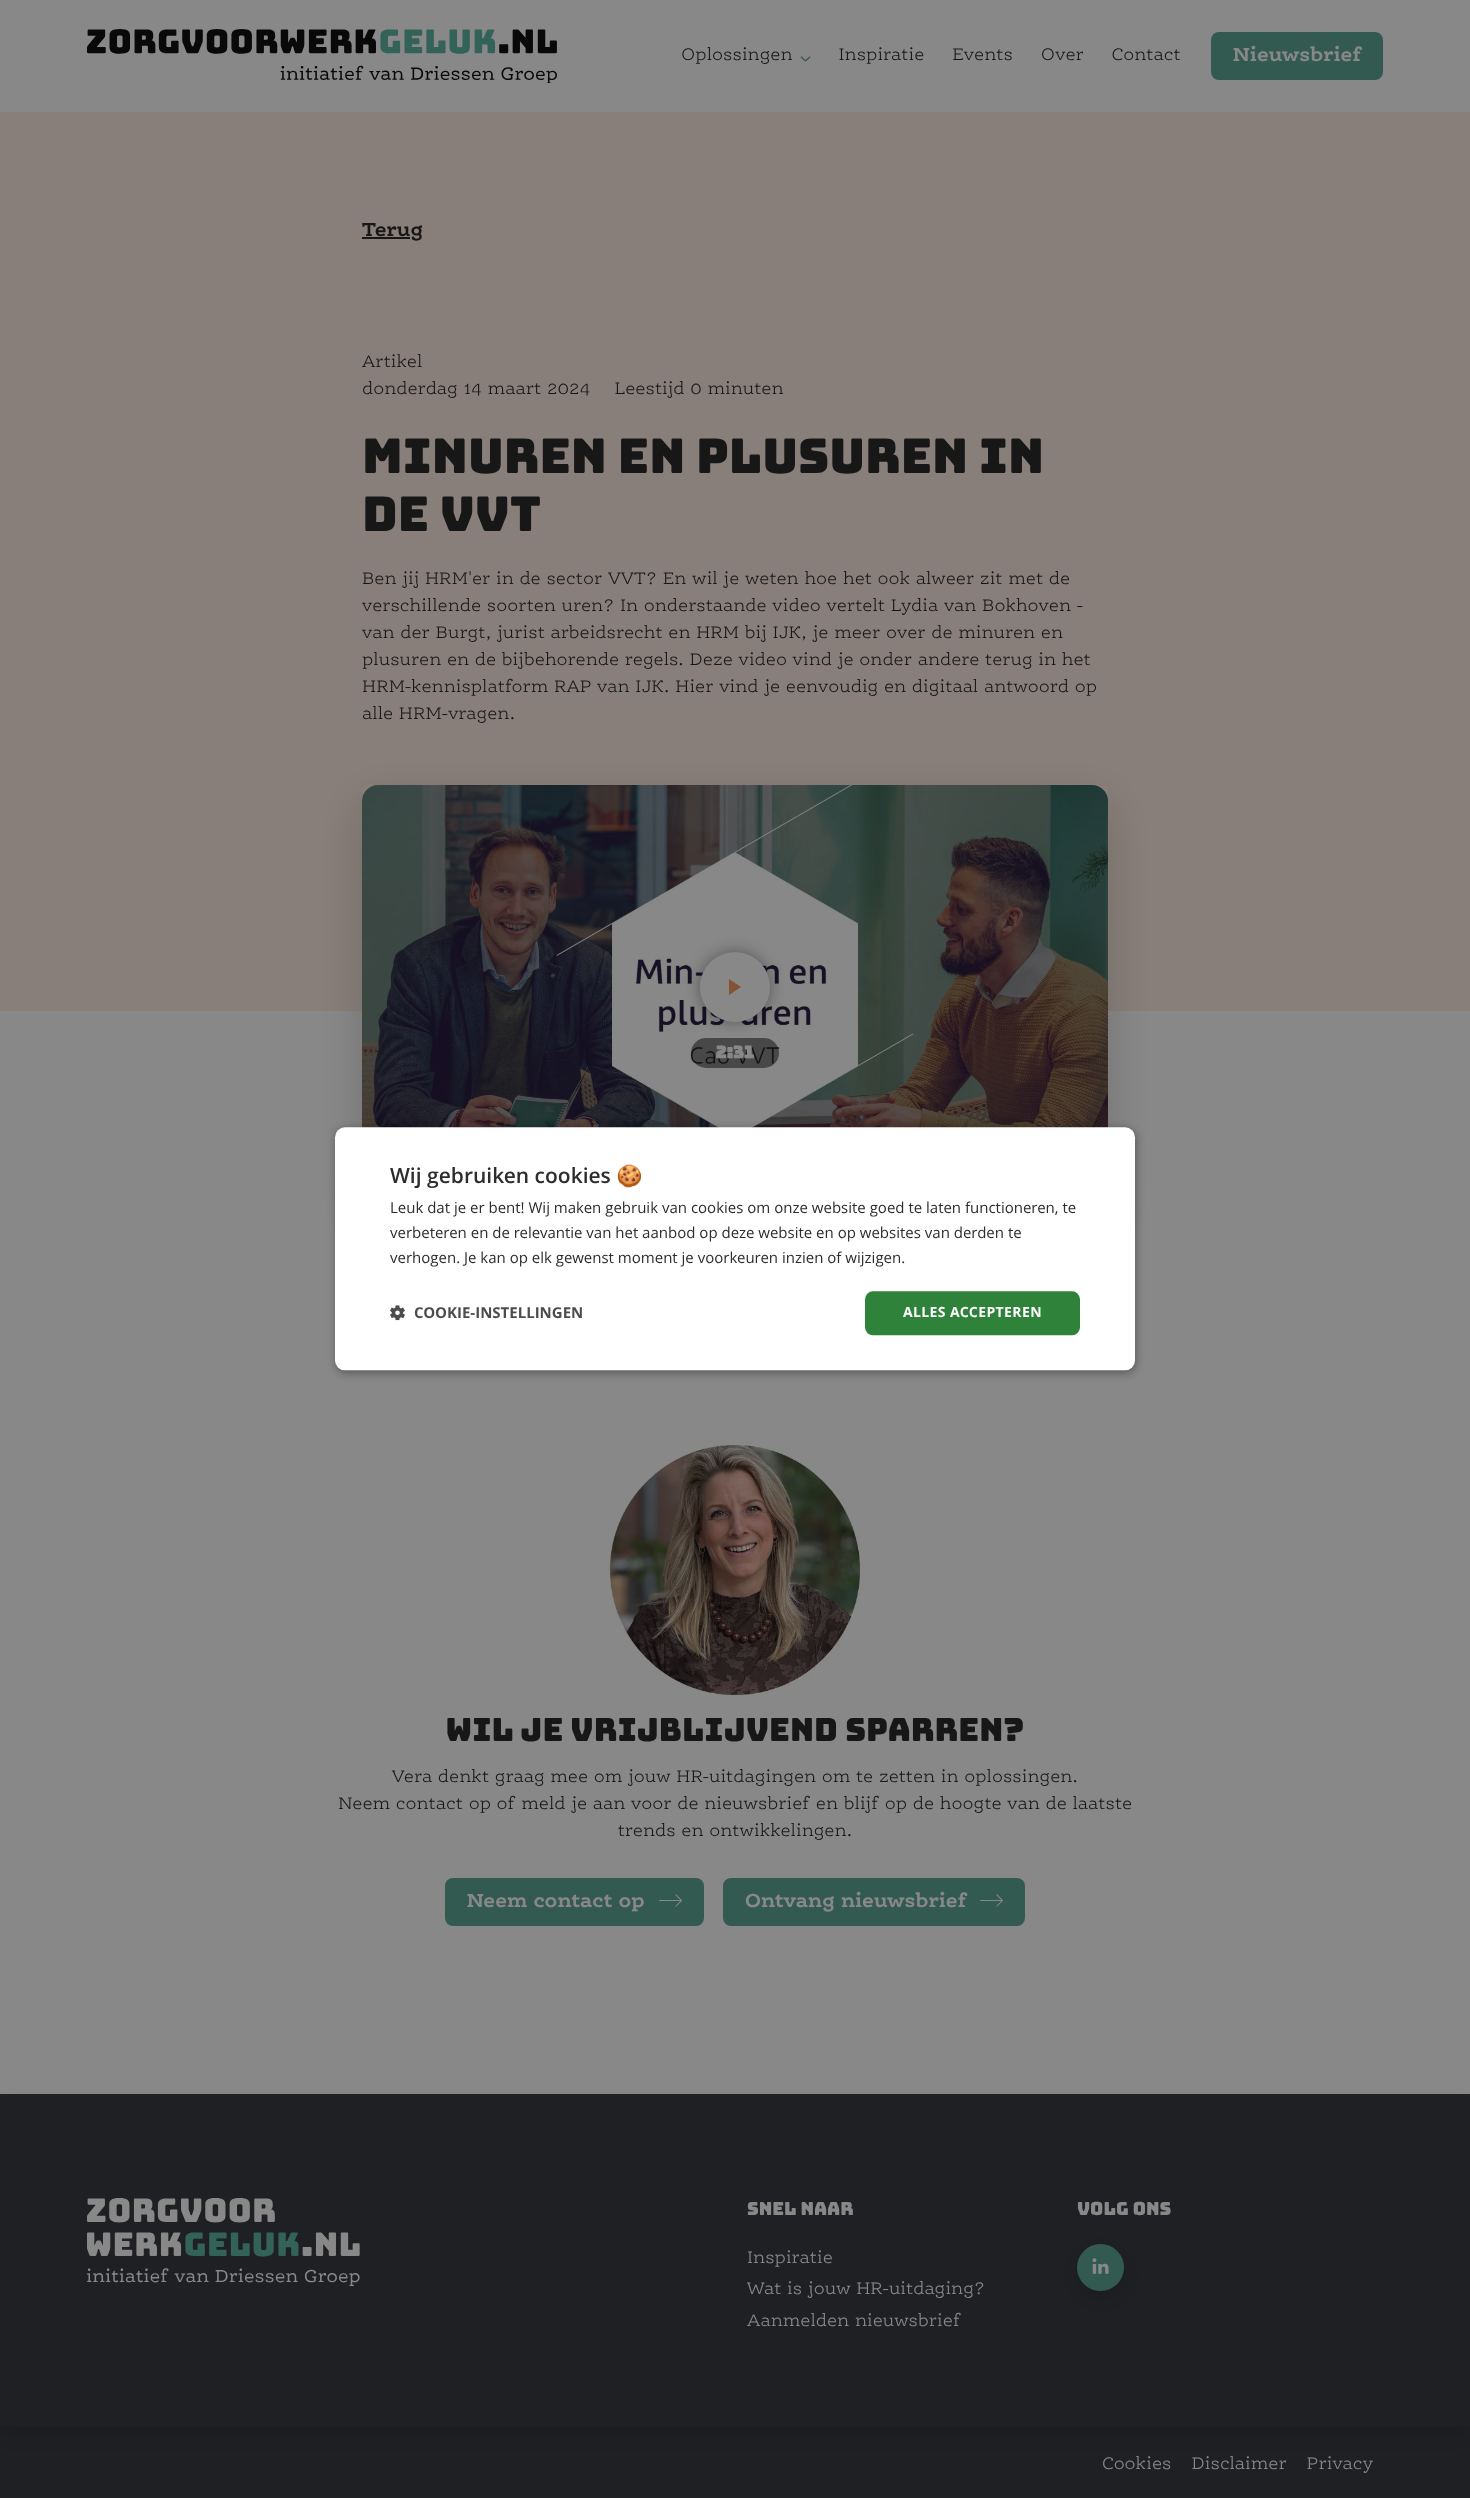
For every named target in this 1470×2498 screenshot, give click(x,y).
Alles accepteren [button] (972, 1312)
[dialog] (735, 1248)
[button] (486, 1313)
